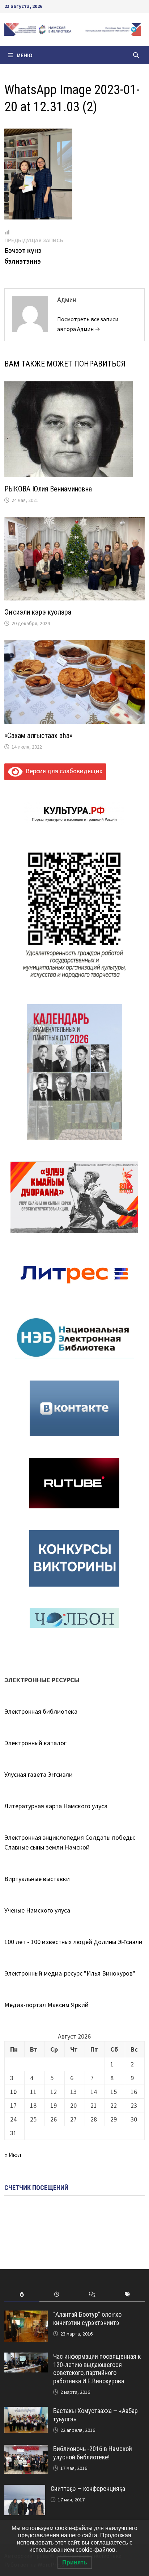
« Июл (13, 2155)
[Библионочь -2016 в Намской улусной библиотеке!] (26, 2450)
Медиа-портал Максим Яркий (46, 2005)
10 (13, 2092)
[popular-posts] (22, 2294)
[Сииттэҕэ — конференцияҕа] (25, 2490)
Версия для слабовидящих (62, 771)
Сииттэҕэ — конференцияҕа (88, 2489)
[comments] (92, 2294)
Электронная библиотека (41, 1711)
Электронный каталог (35, 1743)
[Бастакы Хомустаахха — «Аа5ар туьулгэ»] (26, 2412)
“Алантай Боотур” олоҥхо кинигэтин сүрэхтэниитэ (87, 2319)
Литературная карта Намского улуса (56, 1806)
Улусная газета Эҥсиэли (39, 1774)
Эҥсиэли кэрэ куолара (38, 612)
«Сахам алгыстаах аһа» (38, 736)
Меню (25, 55)
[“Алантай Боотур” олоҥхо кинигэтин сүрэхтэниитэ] (26, 2315)
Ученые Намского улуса (37, 1910)
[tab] (22, 2294)
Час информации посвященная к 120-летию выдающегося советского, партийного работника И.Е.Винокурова (97, 2369)
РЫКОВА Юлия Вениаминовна (48, 489)
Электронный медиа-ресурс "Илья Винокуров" (70, 1973)
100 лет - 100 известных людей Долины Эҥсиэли (73, 1942)
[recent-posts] (57, 2294)
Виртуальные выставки (37, 1879)
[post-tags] (127, 2294)
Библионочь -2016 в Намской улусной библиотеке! (93, 2453)
